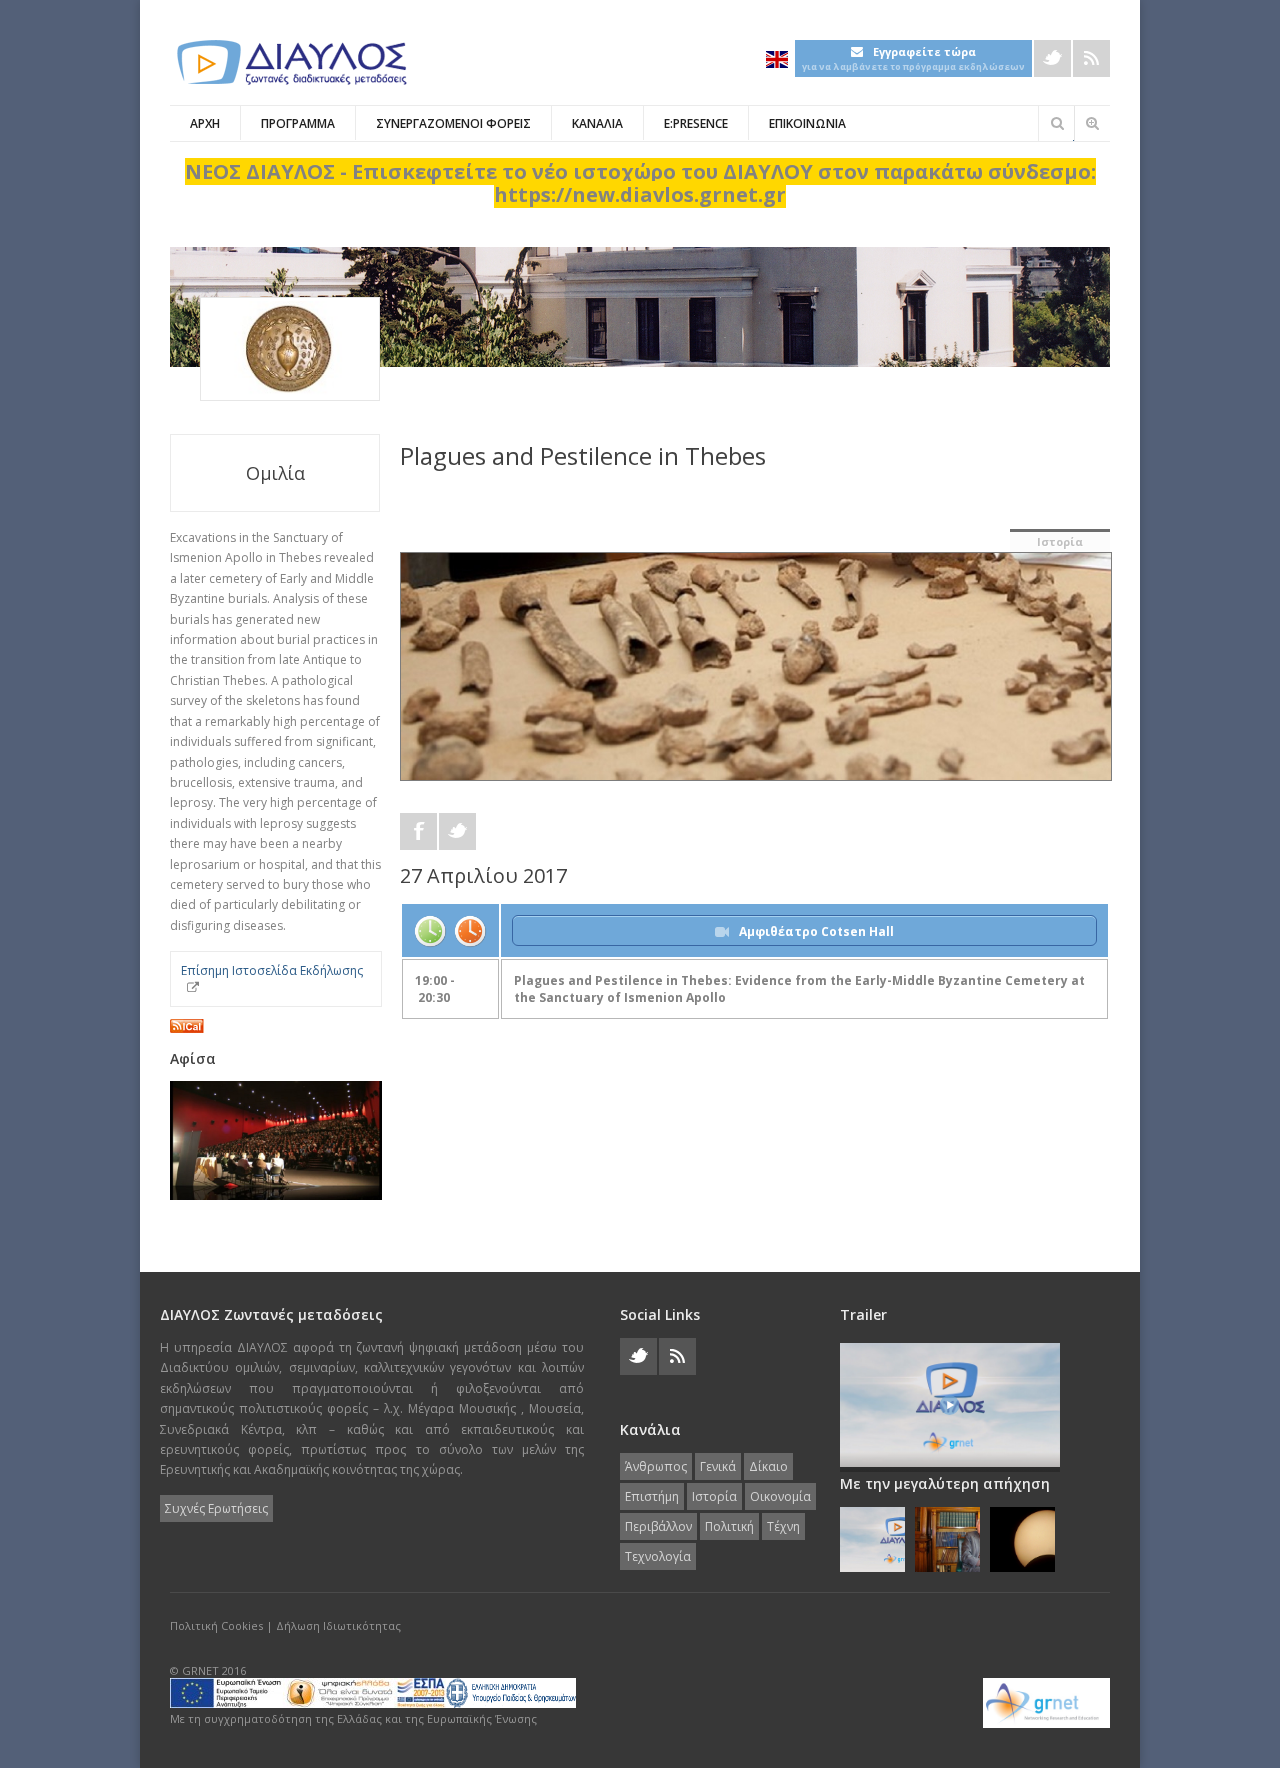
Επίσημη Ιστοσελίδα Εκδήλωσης (272, 970)
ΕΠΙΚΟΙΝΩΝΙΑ (807, 123)
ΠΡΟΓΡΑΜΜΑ (298, 123)
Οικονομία (780, 1496)
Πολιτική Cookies (216, 1625)
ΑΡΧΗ (205, 123)
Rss (1091, 58)
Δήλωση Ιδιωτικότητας (338, 1625)
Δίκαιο (768, 1466)
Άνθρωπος (656, 1466)
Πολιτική (729, 1526)
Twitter (1052, 58)
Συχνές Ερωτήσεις (216, 1508)
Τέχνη (783, 1526)
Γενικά (718, 1466)
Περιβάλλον (658, 1526)
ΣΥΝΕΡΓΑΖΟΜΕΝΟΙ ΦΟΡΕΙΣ (453, 123)
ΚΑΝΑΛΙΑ (597, 123)
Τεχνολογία (658, 1556)
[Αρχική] (290, 62)
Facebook (418, 831)
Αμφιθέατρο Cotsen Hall (816, 931)
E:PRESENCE (696, 123)
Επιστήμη (652, 1496)
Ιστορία (1060, 541)
